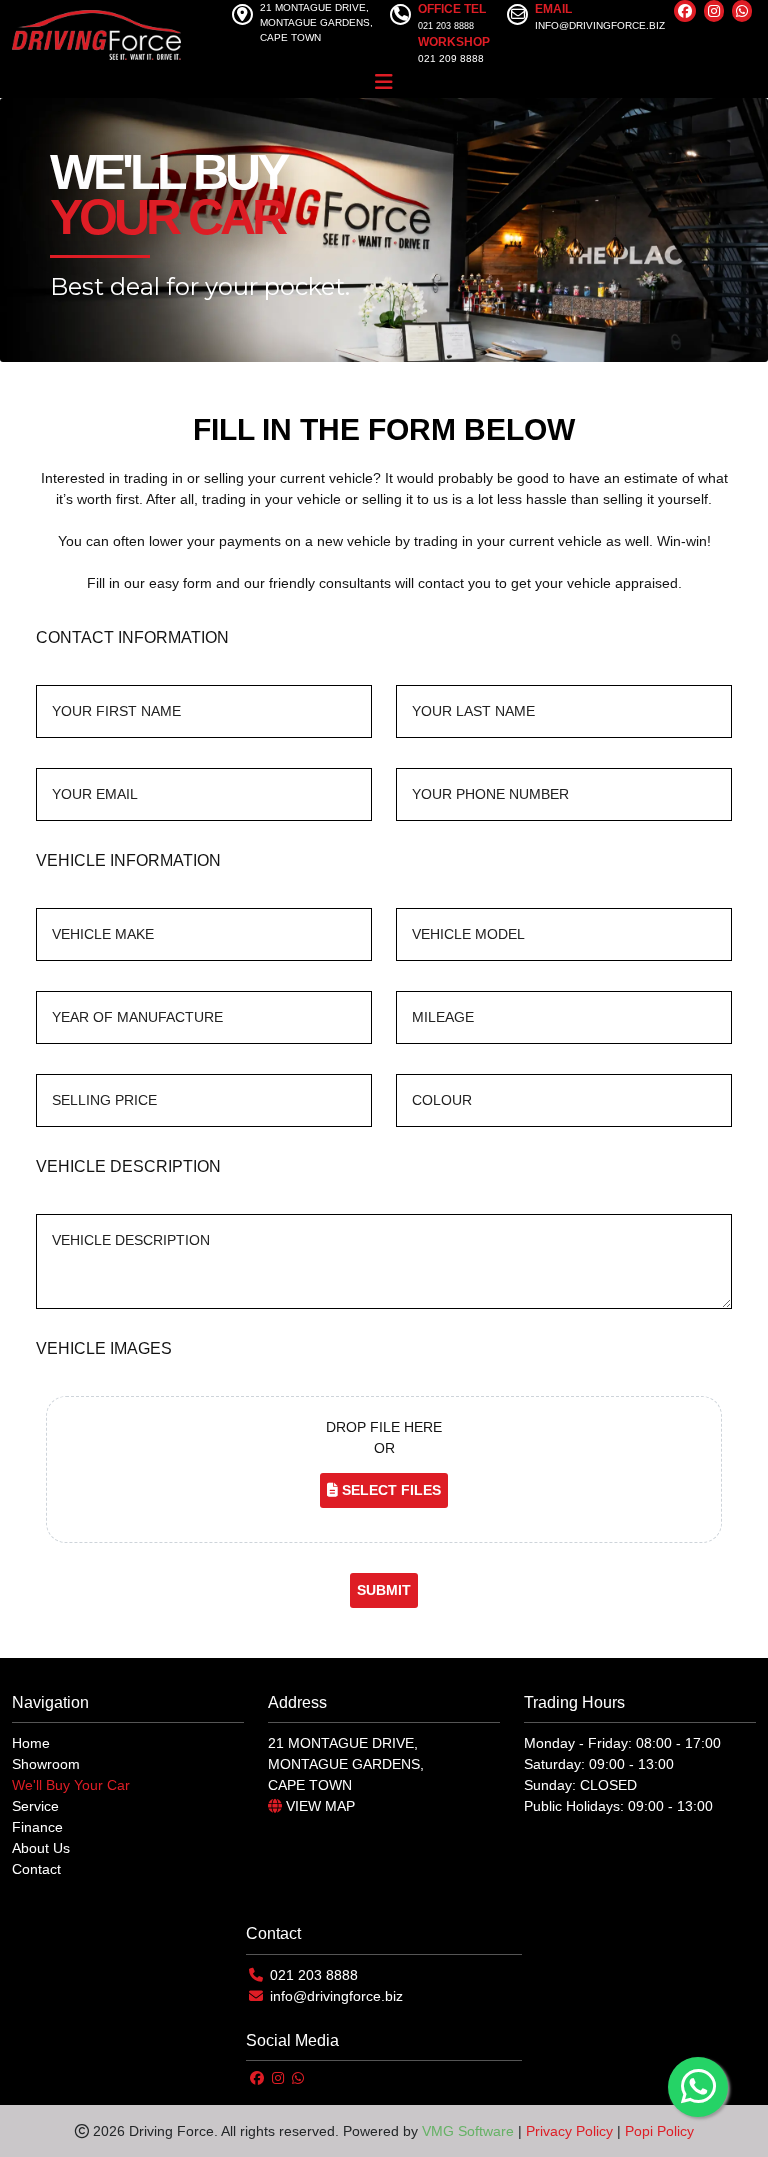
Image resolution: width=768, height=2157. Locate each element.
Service (35, 1806)
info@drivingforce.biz (336, 1996)
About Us (41, 1848)
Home (31, 1743)
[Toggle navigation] (384, 82)
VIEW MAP (318, 1806)
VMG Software (468, 2131)
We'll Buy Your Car (71, 1785)
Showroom (46, 1764)
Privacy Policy (569, 2131)
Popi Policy (659, 2131)
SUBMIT (384, 1590)
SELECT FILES (389, 1490)
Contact (36, 1869)
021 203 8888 (314, 1975)
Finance (37, 1827)
